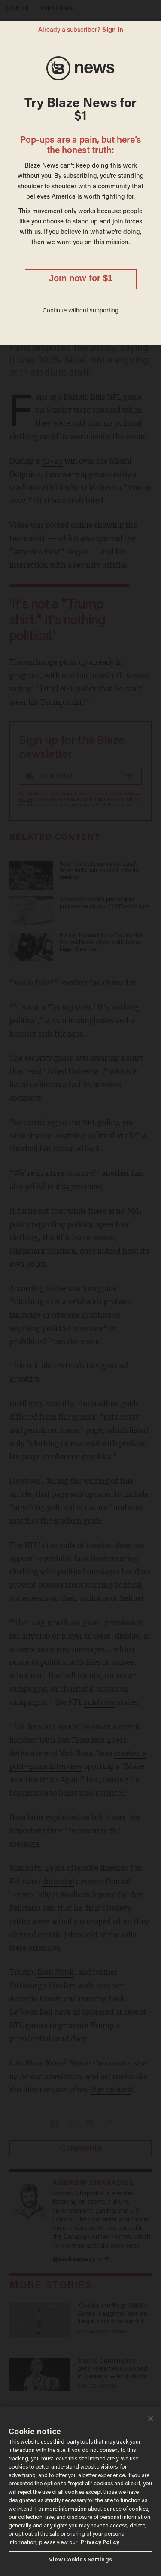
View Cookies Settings (80, 2560)
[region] (80, 2491)
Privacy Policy (100, 2543)
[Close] (151, 2419)
